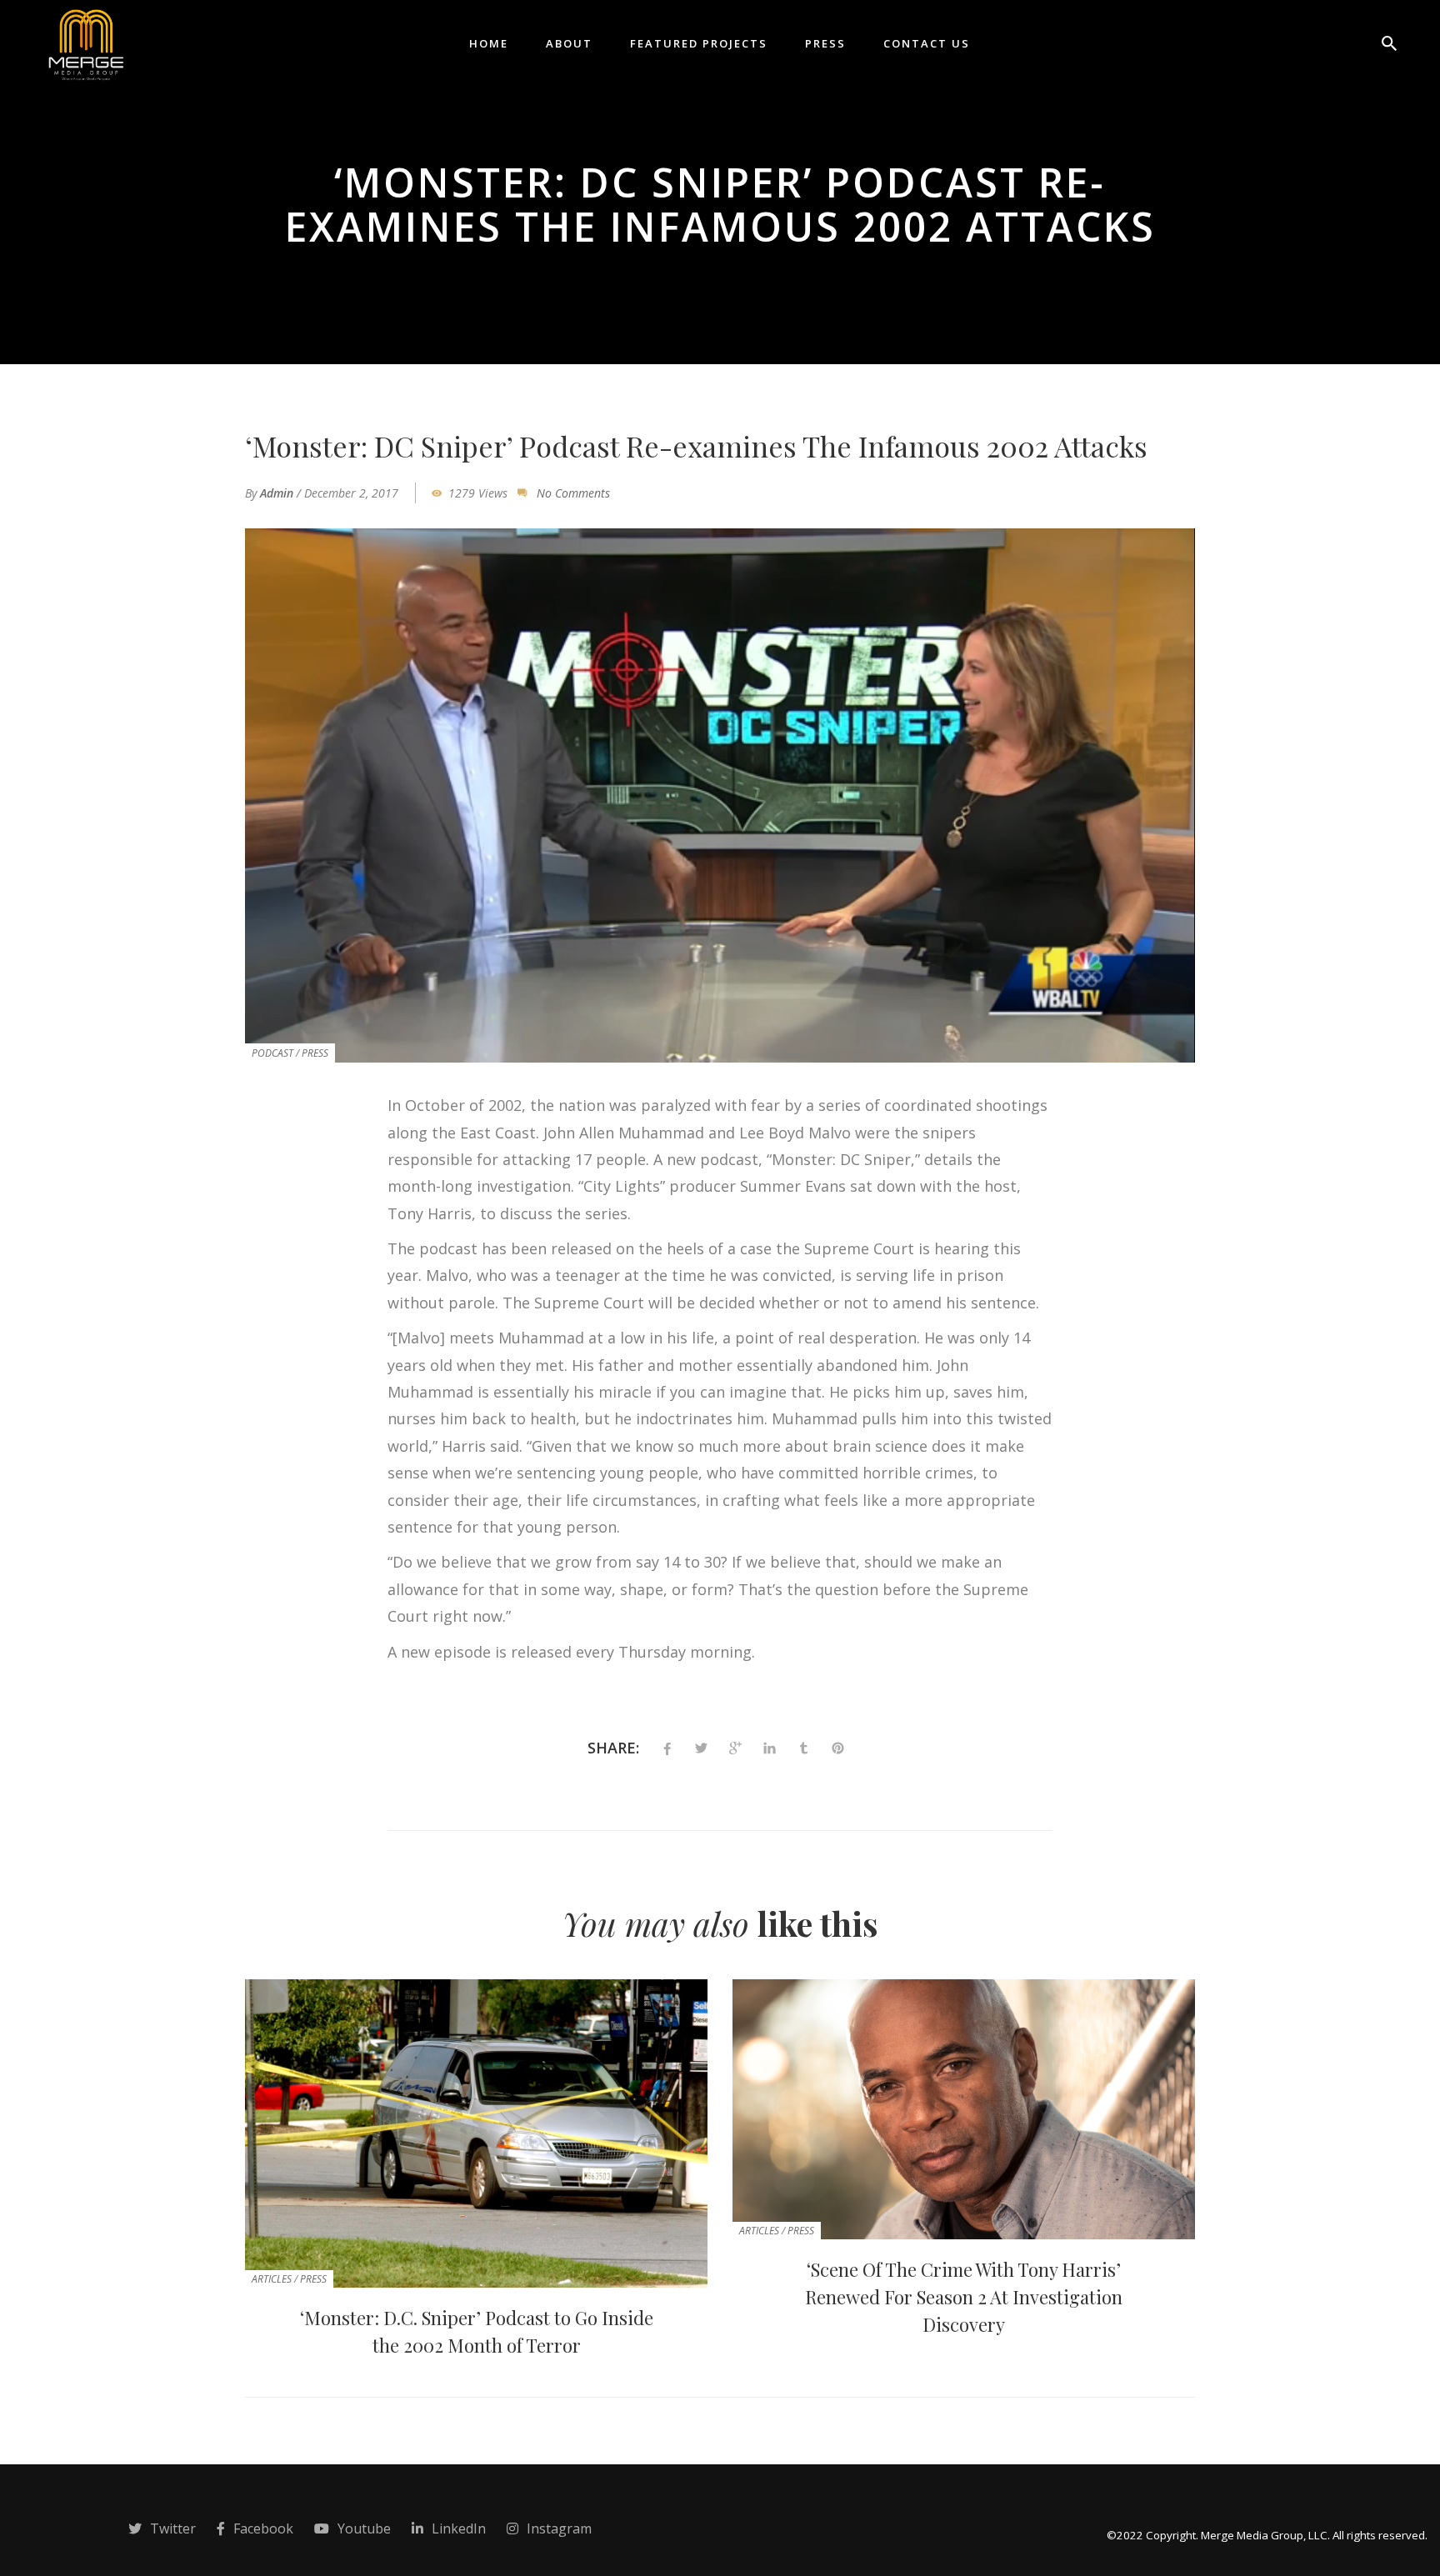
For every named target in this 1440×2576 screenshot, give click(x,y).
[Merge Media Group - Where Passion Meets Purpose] (85, 42)
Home (489, 43)
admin (277, 493)
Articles (272, 2279)
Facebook (263, 2528)
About (569, 43)
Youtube (364, 2528)
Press (825, 43)
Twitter (173, 2528)
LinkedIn (459, 2528)
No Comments (573, 493)
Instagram (559, 2528)
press (315, 1053)
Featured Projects (699, 43)
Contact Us (927, 43)
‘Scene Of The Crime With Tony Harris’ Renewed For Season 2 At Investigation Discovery (964, 2297)
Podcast (272, 1053)
